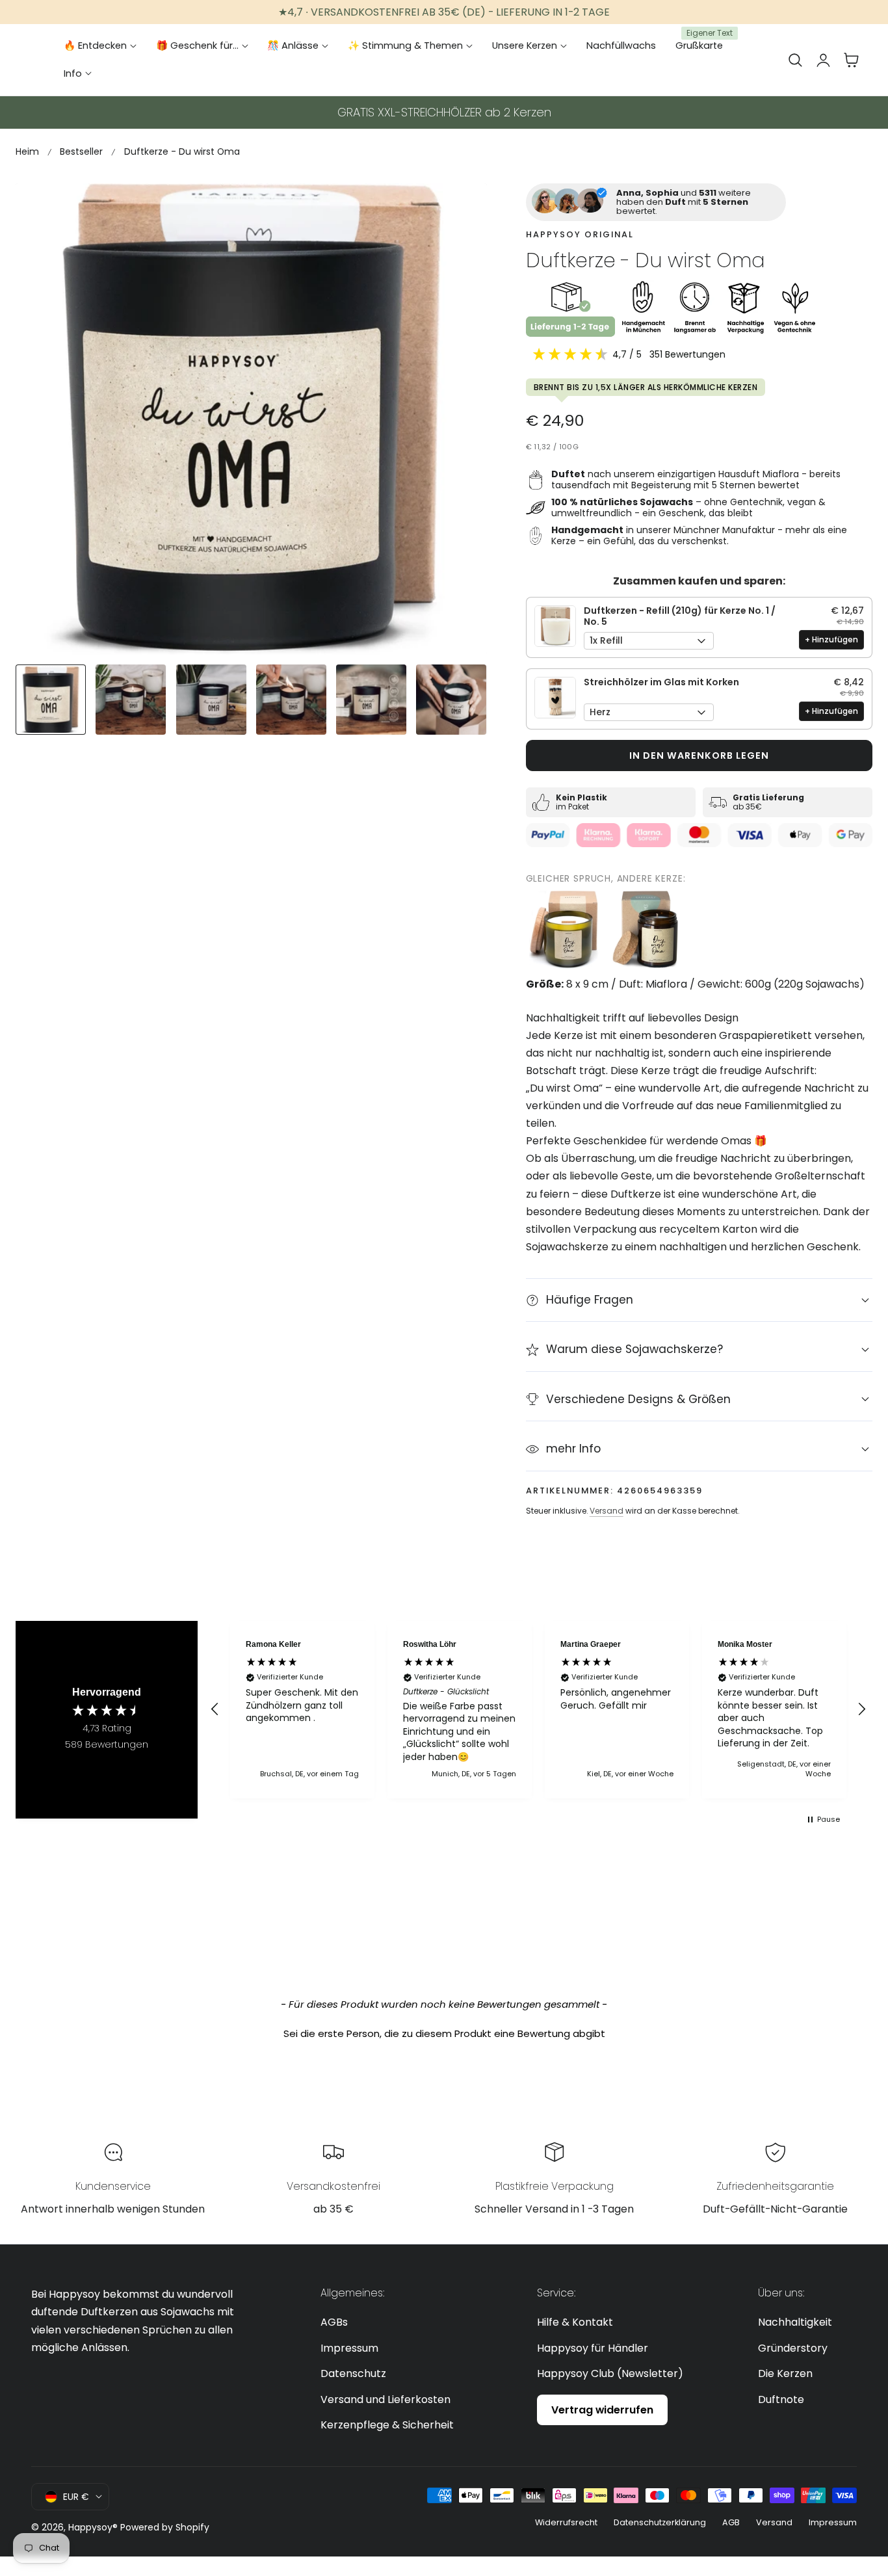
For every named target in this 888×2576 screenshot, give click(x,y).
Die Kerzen (785, 2373)
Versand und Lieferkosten (385, 2399)
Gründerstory (793, 2348)
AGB (731, 2522)
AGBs (334, 2322)
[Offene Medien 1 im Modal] (463, 208)
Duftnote (781, 2399)
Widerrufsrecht (566, 2522)
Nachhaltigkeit (795, 2322)
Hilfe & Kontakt (575, 2322)
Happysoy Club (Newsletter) (610, 2373)
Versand (607, 1511)
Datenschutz (353, 2373)
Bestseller (81, 151)
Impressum (349, 2348)
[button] (795, 60)
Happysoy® (93, 2527)
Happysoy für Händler (593, 2348)
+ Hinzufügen (831, 639)
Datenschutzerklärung (660, 2522)
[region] (538, 1710)
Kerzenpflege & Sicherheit (387, 2425)
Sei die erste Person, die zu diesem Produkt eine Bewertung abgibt (444, 2033)
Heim (27, 151)
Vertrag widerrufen (602, 2410)
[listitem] (565, 930)
